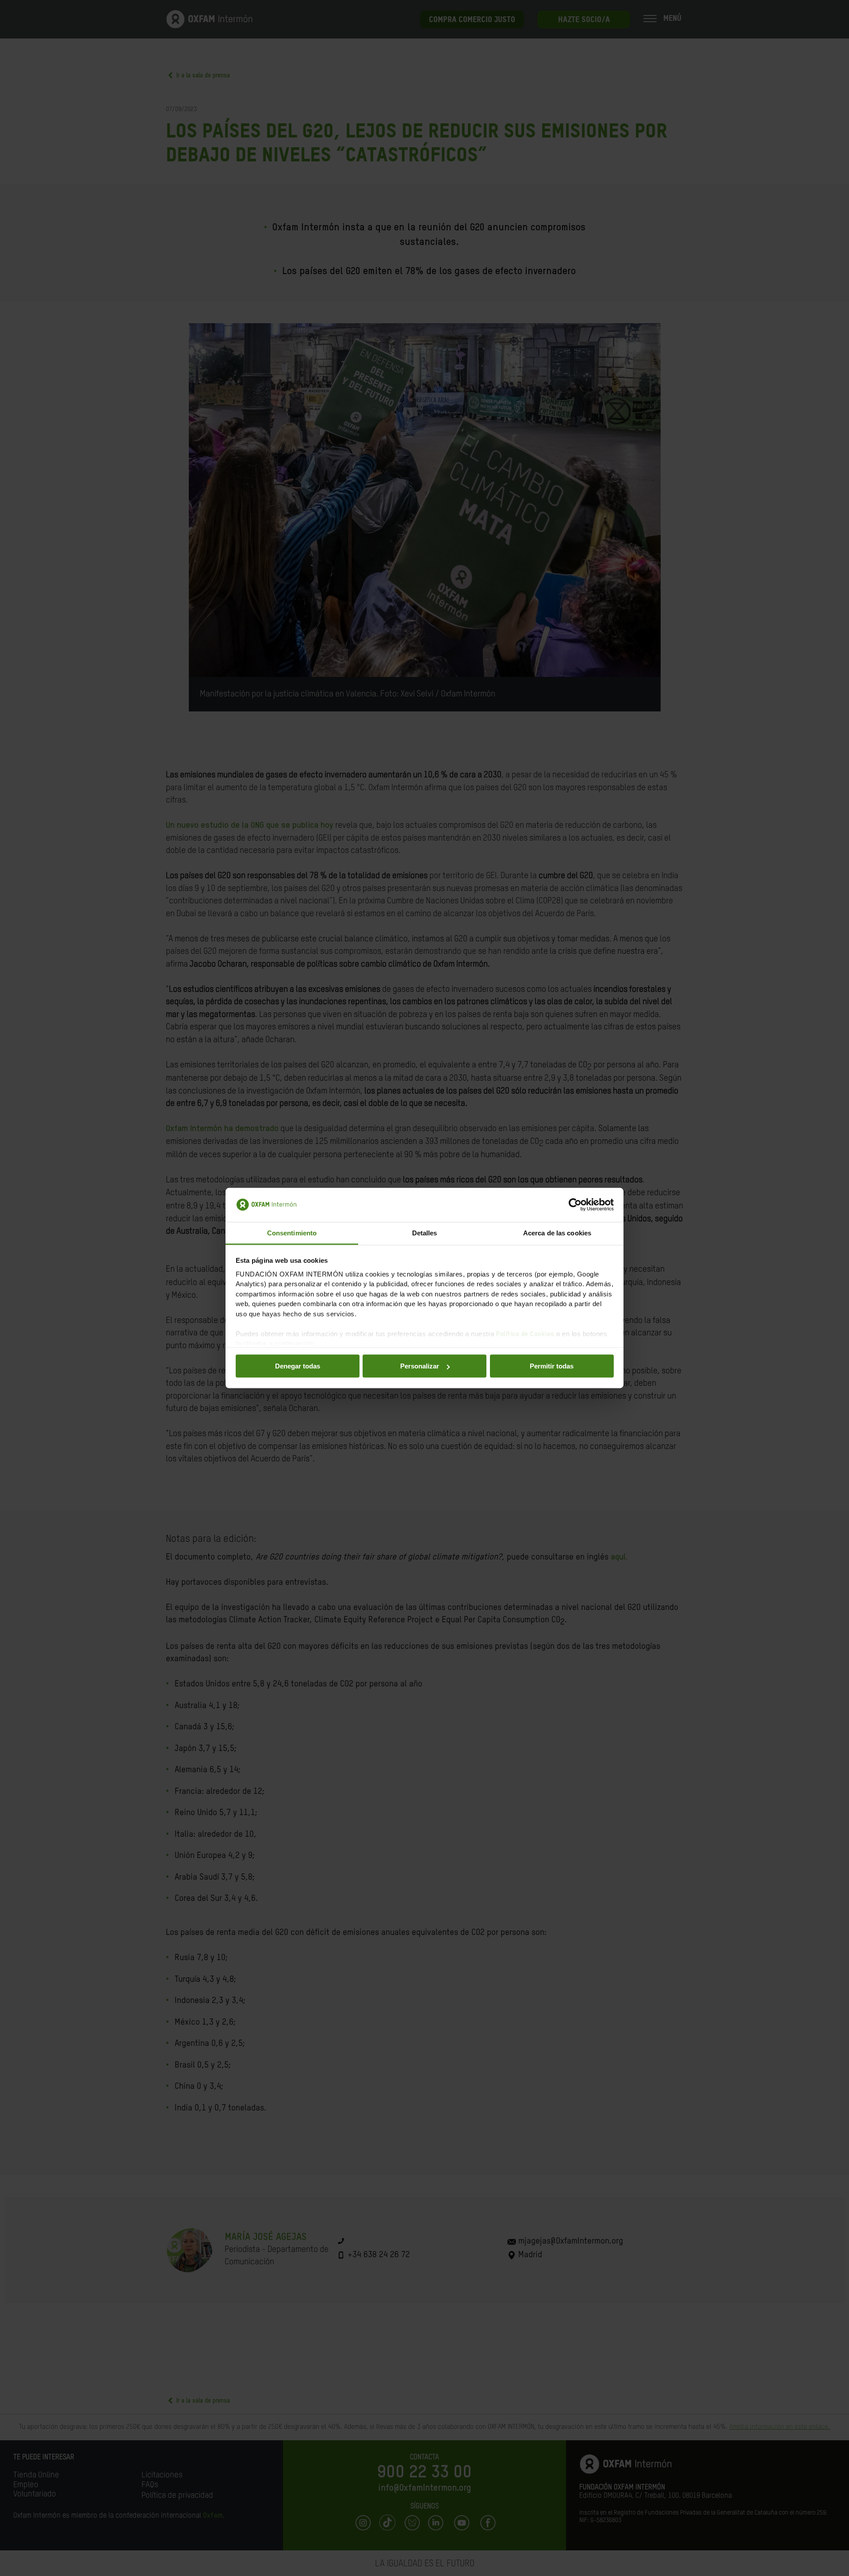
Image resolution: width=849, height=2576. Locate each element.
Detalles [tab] (425, 1233)
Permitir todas (552, 1366)
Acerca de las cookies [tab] (557, 1233)
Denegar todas (298, 1366)
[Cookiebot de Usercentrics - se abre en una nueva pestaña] (575, 1205)
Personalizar (420, 1366)
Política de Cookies (525, 1334)
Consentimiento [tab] (292, 1233)
